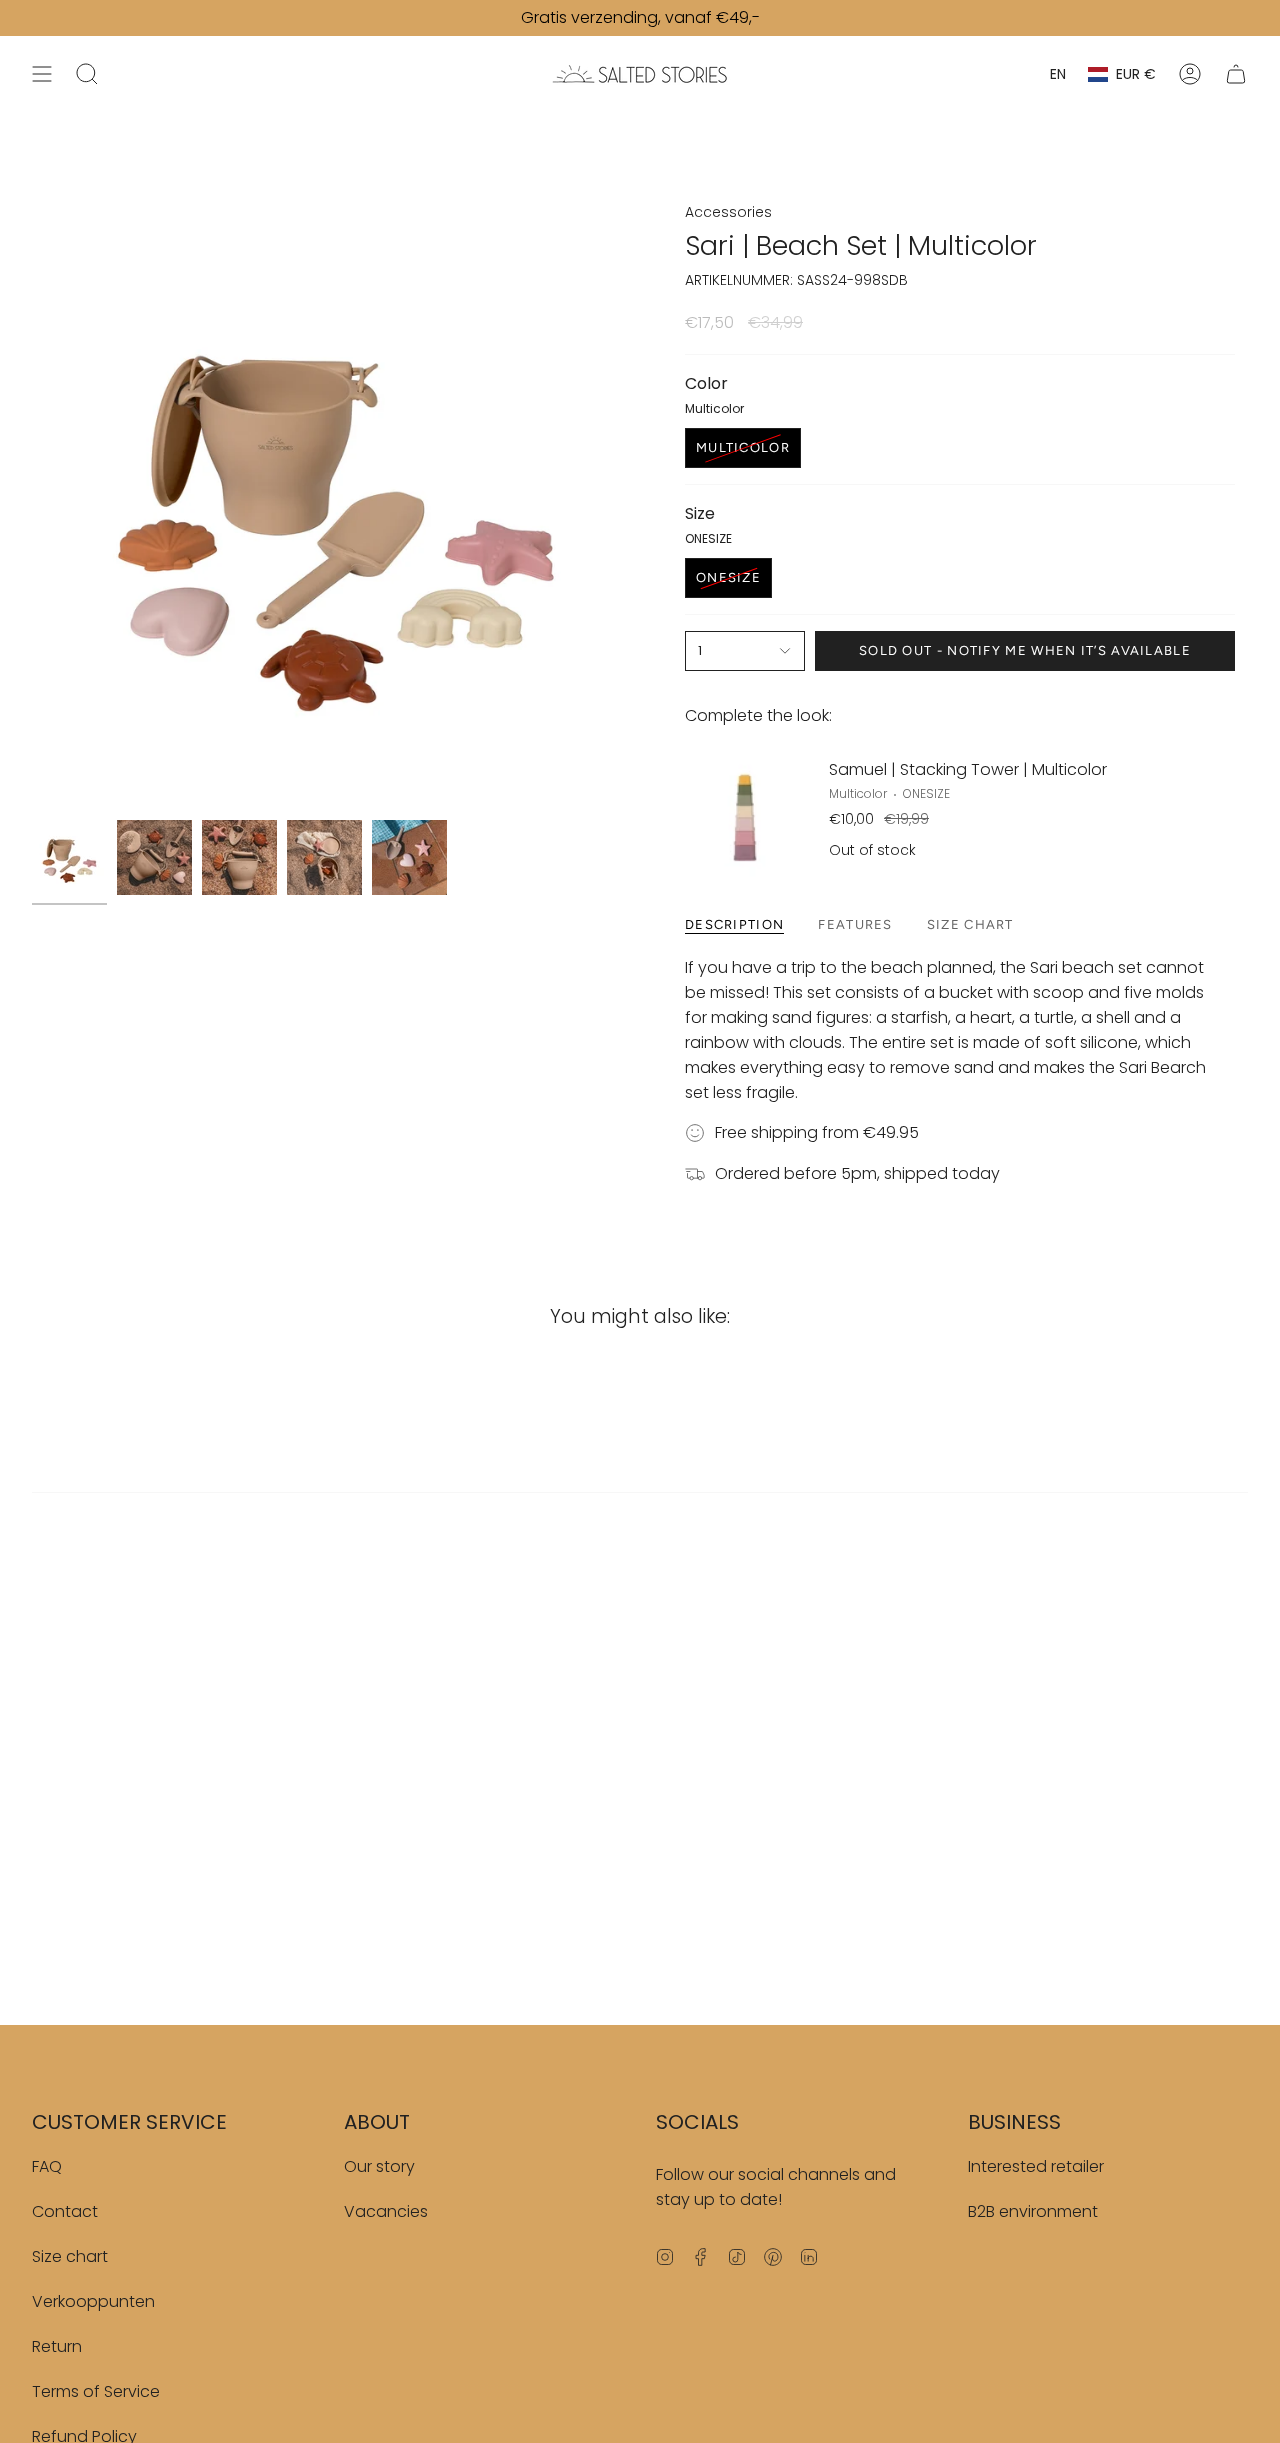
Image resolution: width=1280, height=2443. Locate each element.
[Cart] (1236, 74)
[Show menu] (42, 74)
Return (57, 2346)
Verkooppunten (93, 2301)
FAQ (47, 2166)
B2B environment (1033, 2211)
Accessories (728, 212)
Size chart (70, 2256)
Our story (379, 2166)
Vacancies (386, 2211)
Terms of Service (96, 2391)
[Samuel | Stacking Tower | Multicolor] (745, 811)
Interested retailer (1036, 2166)
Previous (32, 506)
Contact (65, 2211)
